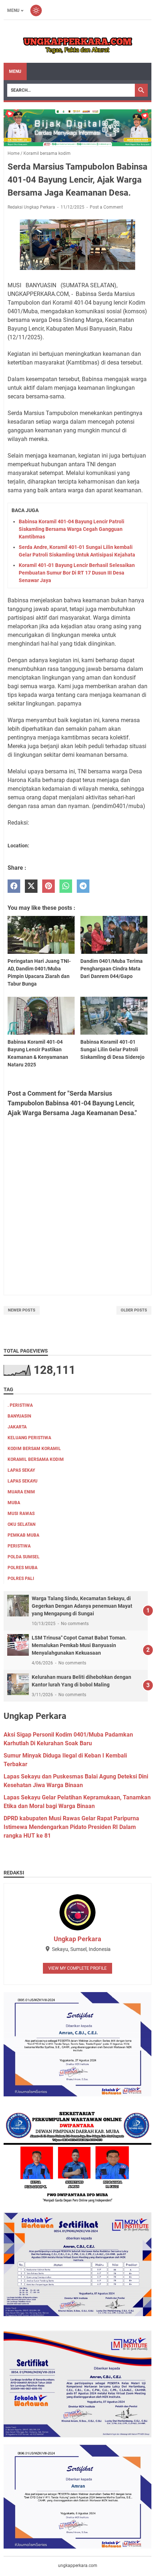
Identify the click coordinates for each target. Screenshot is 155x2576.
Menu (13, 10)
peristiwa (19, 1546)
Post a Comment (106, 207)
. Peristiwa (20, 1405)
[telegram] (83, 886)
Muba (14, 1503)
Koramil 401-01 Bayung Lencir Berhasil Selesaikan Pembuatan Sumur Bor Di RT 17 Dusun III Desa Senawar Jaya (77, 573)
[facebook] (14, 886)
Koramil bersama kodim (36, 1459)
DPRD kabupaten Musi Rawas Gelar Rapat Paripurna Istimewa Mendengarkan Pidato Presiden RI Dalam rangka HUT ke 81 (71, 1827)
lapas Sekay (21, 1470)
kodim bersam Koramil (34, 1449)
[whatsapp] (66, 886)
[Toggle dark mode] (36, 10)
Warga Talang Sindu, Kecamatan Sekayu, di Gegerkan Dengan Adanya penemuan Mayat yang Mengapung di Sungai (82, 1606)
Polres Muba (23, 1568)
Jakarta (17, 1427)
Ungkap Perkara (77, 1939)
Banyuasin (19, 1416)
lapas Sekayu (23, 1481)
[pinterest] (48, 886)
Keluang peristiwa (29, 1438)
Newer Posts (22, 1310)
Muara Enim (21, 1492)
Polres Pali (21, 1579)
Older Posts (134, 1310)
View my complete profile (77, 1968)
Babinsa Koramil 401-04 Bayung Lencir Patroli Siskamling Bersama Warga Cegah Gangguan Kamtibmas (72, 529)
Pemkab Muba (23, 1535)
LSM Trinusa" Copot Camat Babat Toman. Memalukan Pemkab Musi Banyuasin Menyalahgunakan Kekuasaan (79, 1645)
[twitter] (31, 886)
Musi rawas (21, 1514)
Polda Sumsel (24, 1557)
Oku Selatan (21, 1524)
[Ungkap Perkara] (77, 42)
